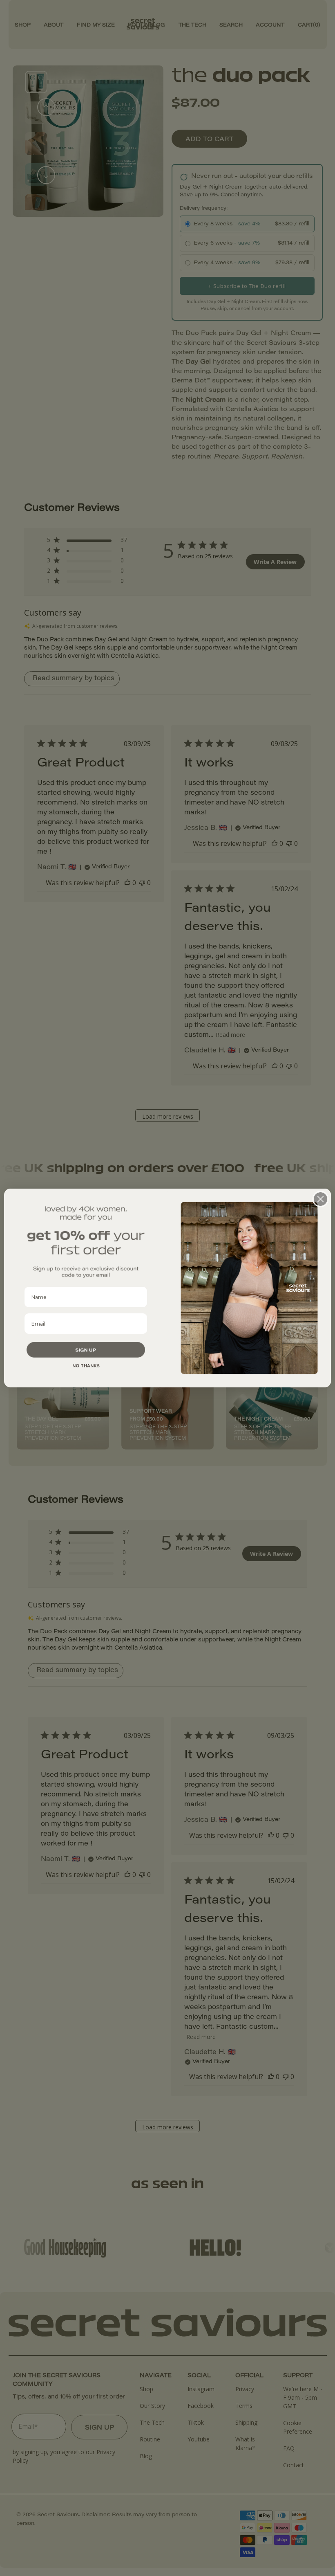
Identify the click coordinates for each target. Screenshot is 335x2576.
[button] (86, 1350)
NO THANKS (86, 1366)
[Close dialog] (320, 1199)
